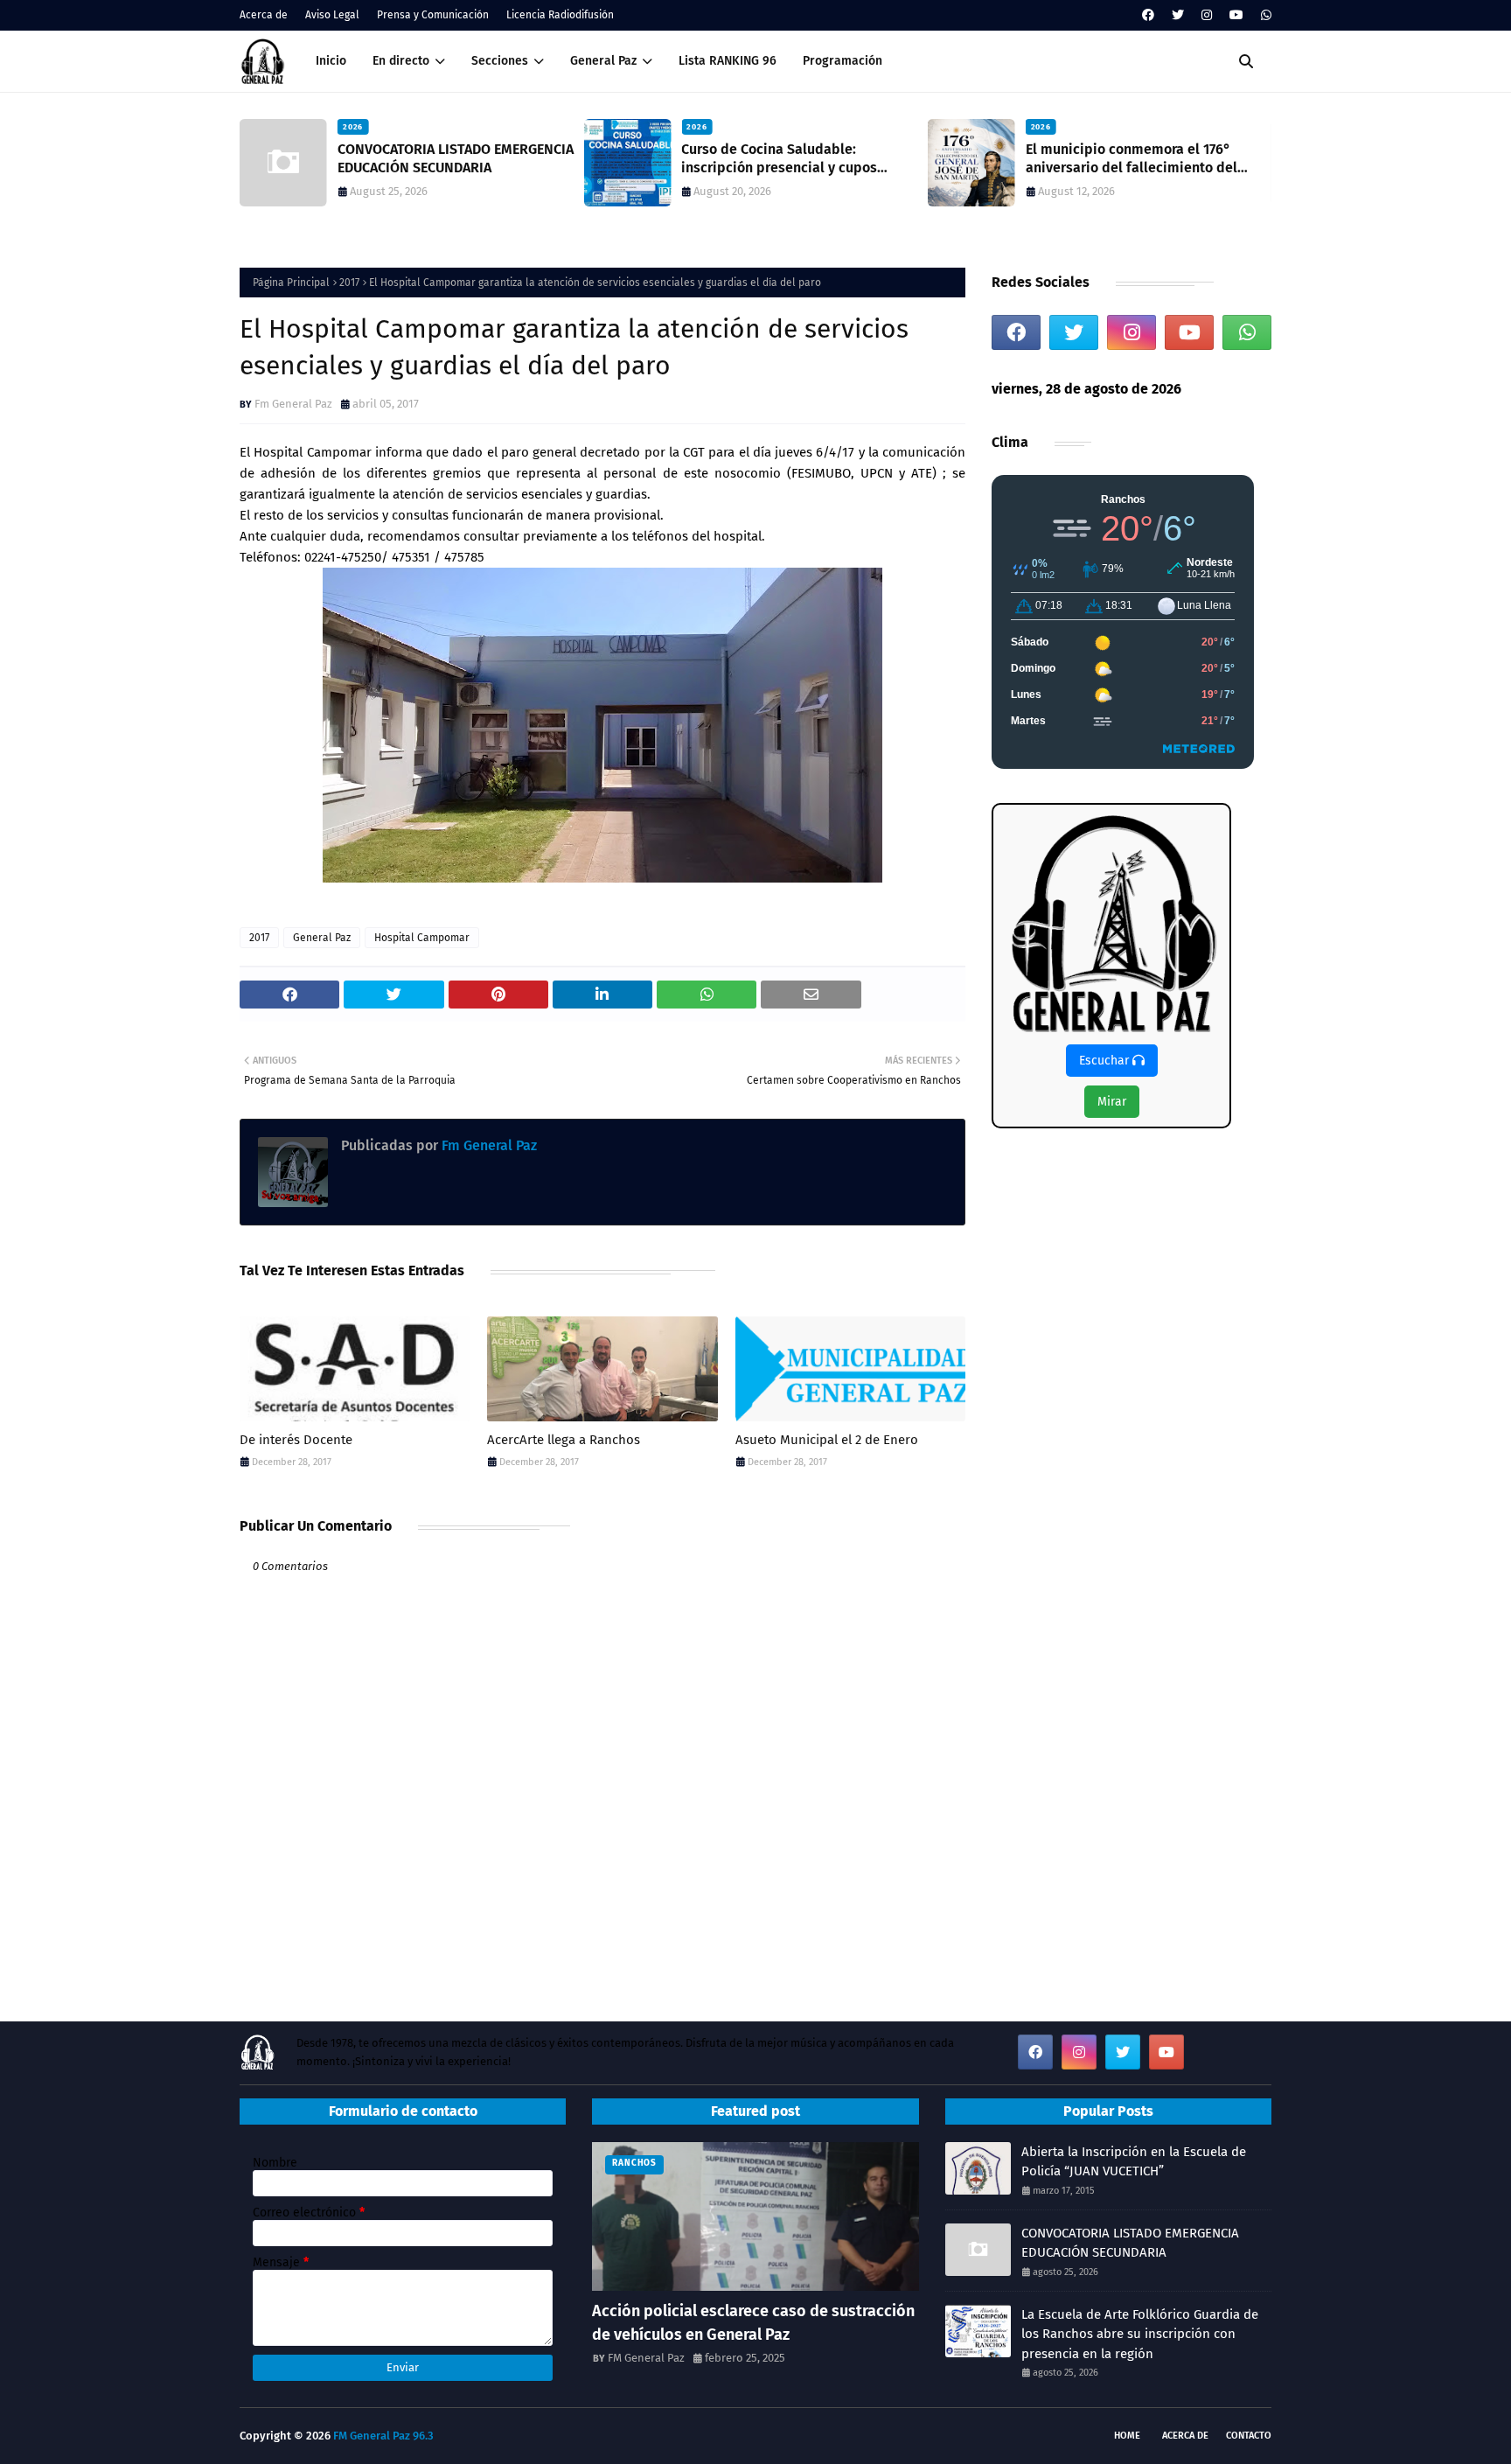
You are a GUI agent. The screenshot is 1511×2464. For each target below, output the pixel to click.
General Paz (322, 938)
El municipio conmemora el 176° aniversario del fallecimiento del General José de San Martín (1132, 159)
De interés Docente (296, 1440)
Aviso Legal (332, 15)
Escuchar (1106, 1061)
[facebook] (1148, 15)
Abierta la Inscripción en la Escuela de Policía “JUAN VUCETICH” (1134, 2162)
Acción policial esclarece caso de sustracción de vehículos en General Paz (753, 2323)
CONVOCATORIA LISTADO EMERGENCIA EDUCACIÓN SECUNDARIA (456, 158)
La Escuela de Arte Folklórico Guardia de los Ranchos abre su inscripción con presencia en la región (1140, 2334)
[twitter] (1178, 15)
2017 (349, 283)
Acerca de (264, 15)
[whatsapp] (1264, 15)
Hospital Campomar (422, 938)
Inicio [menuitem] (331, 61)
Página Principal (291, 283)
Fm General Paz (293, 404)
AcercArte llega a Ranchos (564, 1440)
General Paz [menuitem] (603, 61)
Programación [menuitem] (843, 61)
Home (1127, 2436)
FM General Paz (646, 2358)
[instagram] (1207, 15)
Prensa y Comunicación (433, 15)
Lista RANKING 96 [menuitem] (728, 61)
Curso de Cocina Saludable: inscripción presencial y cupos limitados (779, 159)
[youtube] (1236, 15)
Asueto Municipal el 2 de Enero (827, 1440)
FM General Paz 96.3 (383, 2436)
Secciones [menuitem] (500, 61)
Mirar (1112, 1102)
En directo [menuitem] (401, 61)
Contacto (1249, 2436)
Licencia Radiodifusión (560, 15)
